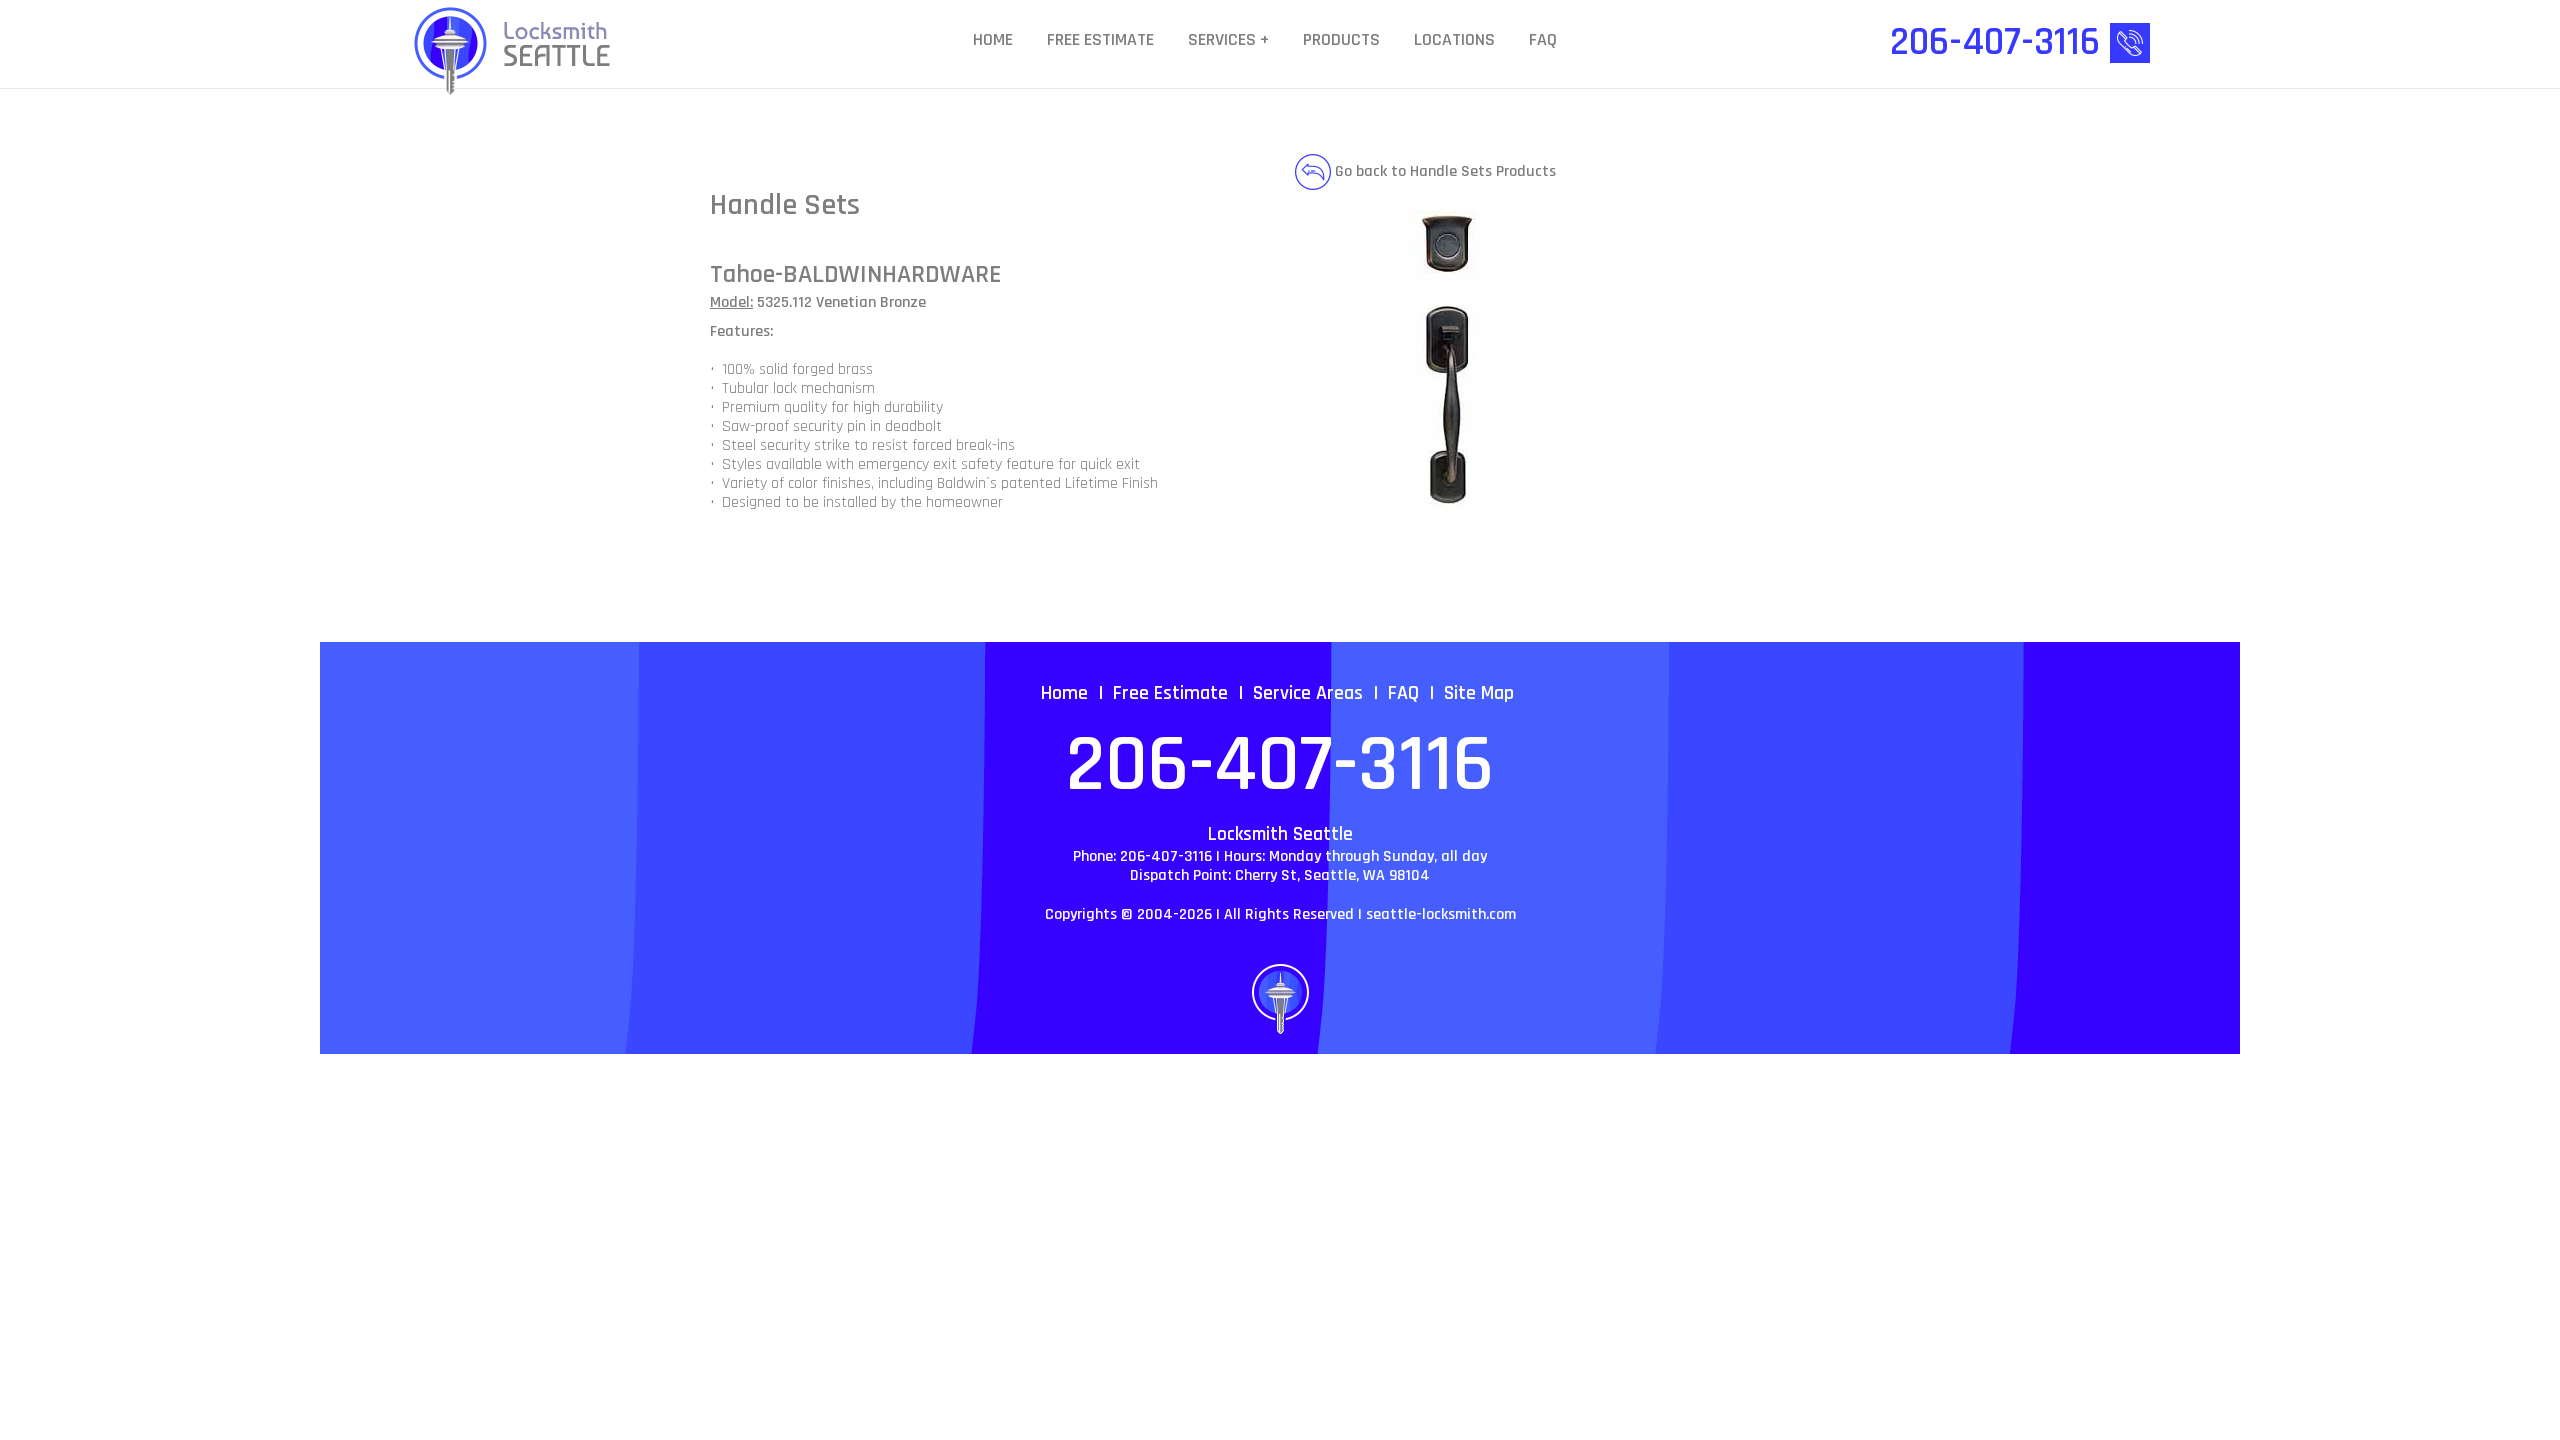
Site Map (1479, 693)
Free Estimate (1100, 40)
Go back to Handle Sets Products (1443, 171)
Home (993, 40)
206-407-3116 (1280, 766)
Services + (1228, 40)
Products (1341, 40)
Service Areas (1308, 693)
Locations (1454, 40)
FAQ (1543, 40)
